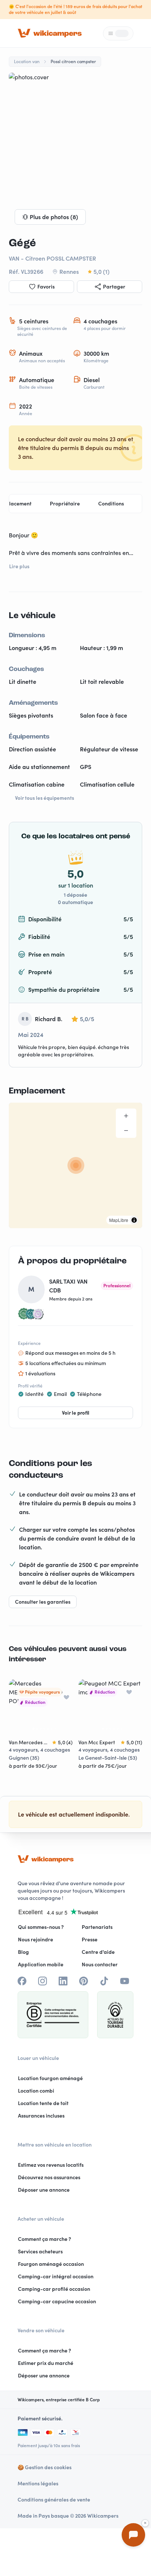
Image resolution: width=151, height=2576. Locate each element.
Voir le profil (76, 1413)
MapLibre (119, 1220)
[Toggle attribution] (134, 1220)
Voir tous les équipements (45, 798)
